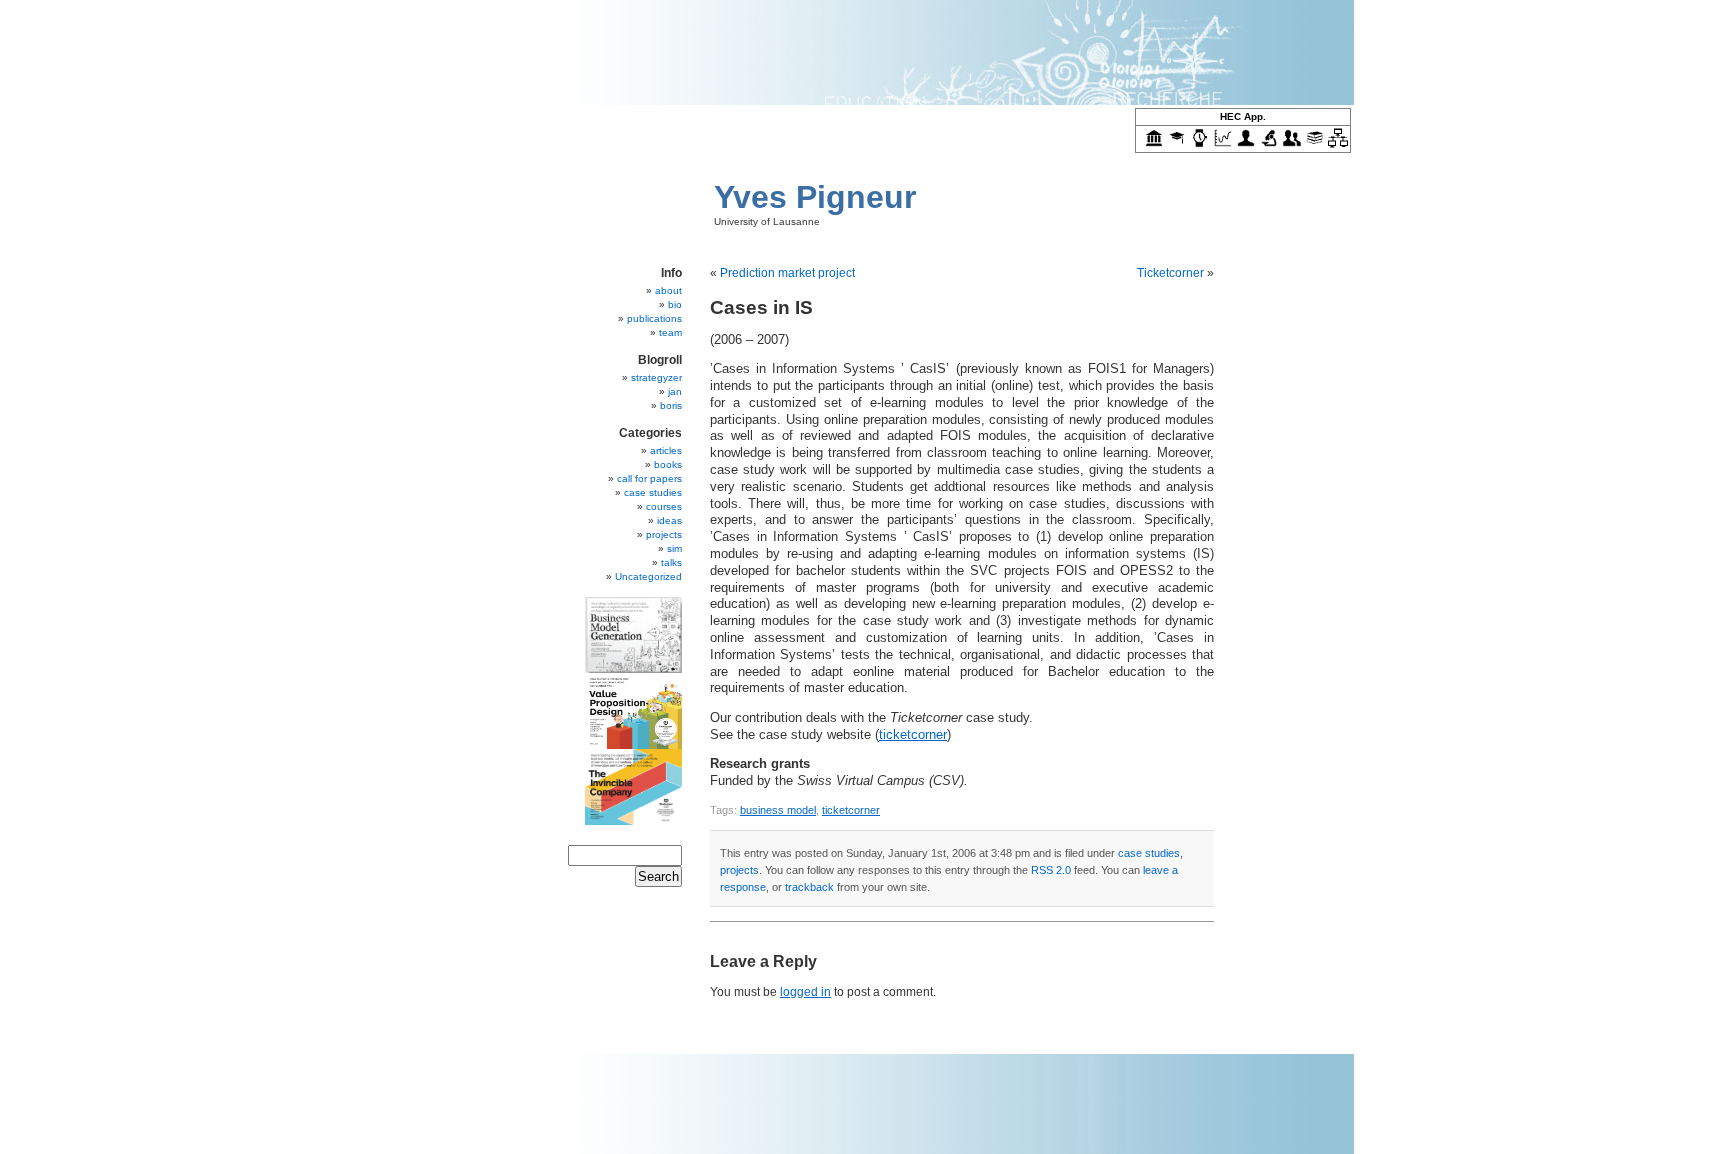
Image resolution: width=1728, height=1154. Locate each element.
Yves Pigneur (815, 197)
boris (671, 405)
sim (674, 548)
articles (666, 450)
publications (654, 318)
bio (675, 304)
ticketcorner (913, 735)
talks (671, 562)
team (670, 332)
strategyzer (656, 377)
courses (664, 506)
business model (778, 810)
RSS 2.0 (1051, 870)
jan (675, 391)
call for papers (649, 478)
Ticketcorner (1170, 273)
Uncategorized (648, 576)
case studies (1149, 853)
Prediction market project (787, 273)
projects (739, 870)
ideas (669, 520)
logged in (805, 992)
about (668, 290)
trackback (809, 887)
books (668, 464)
